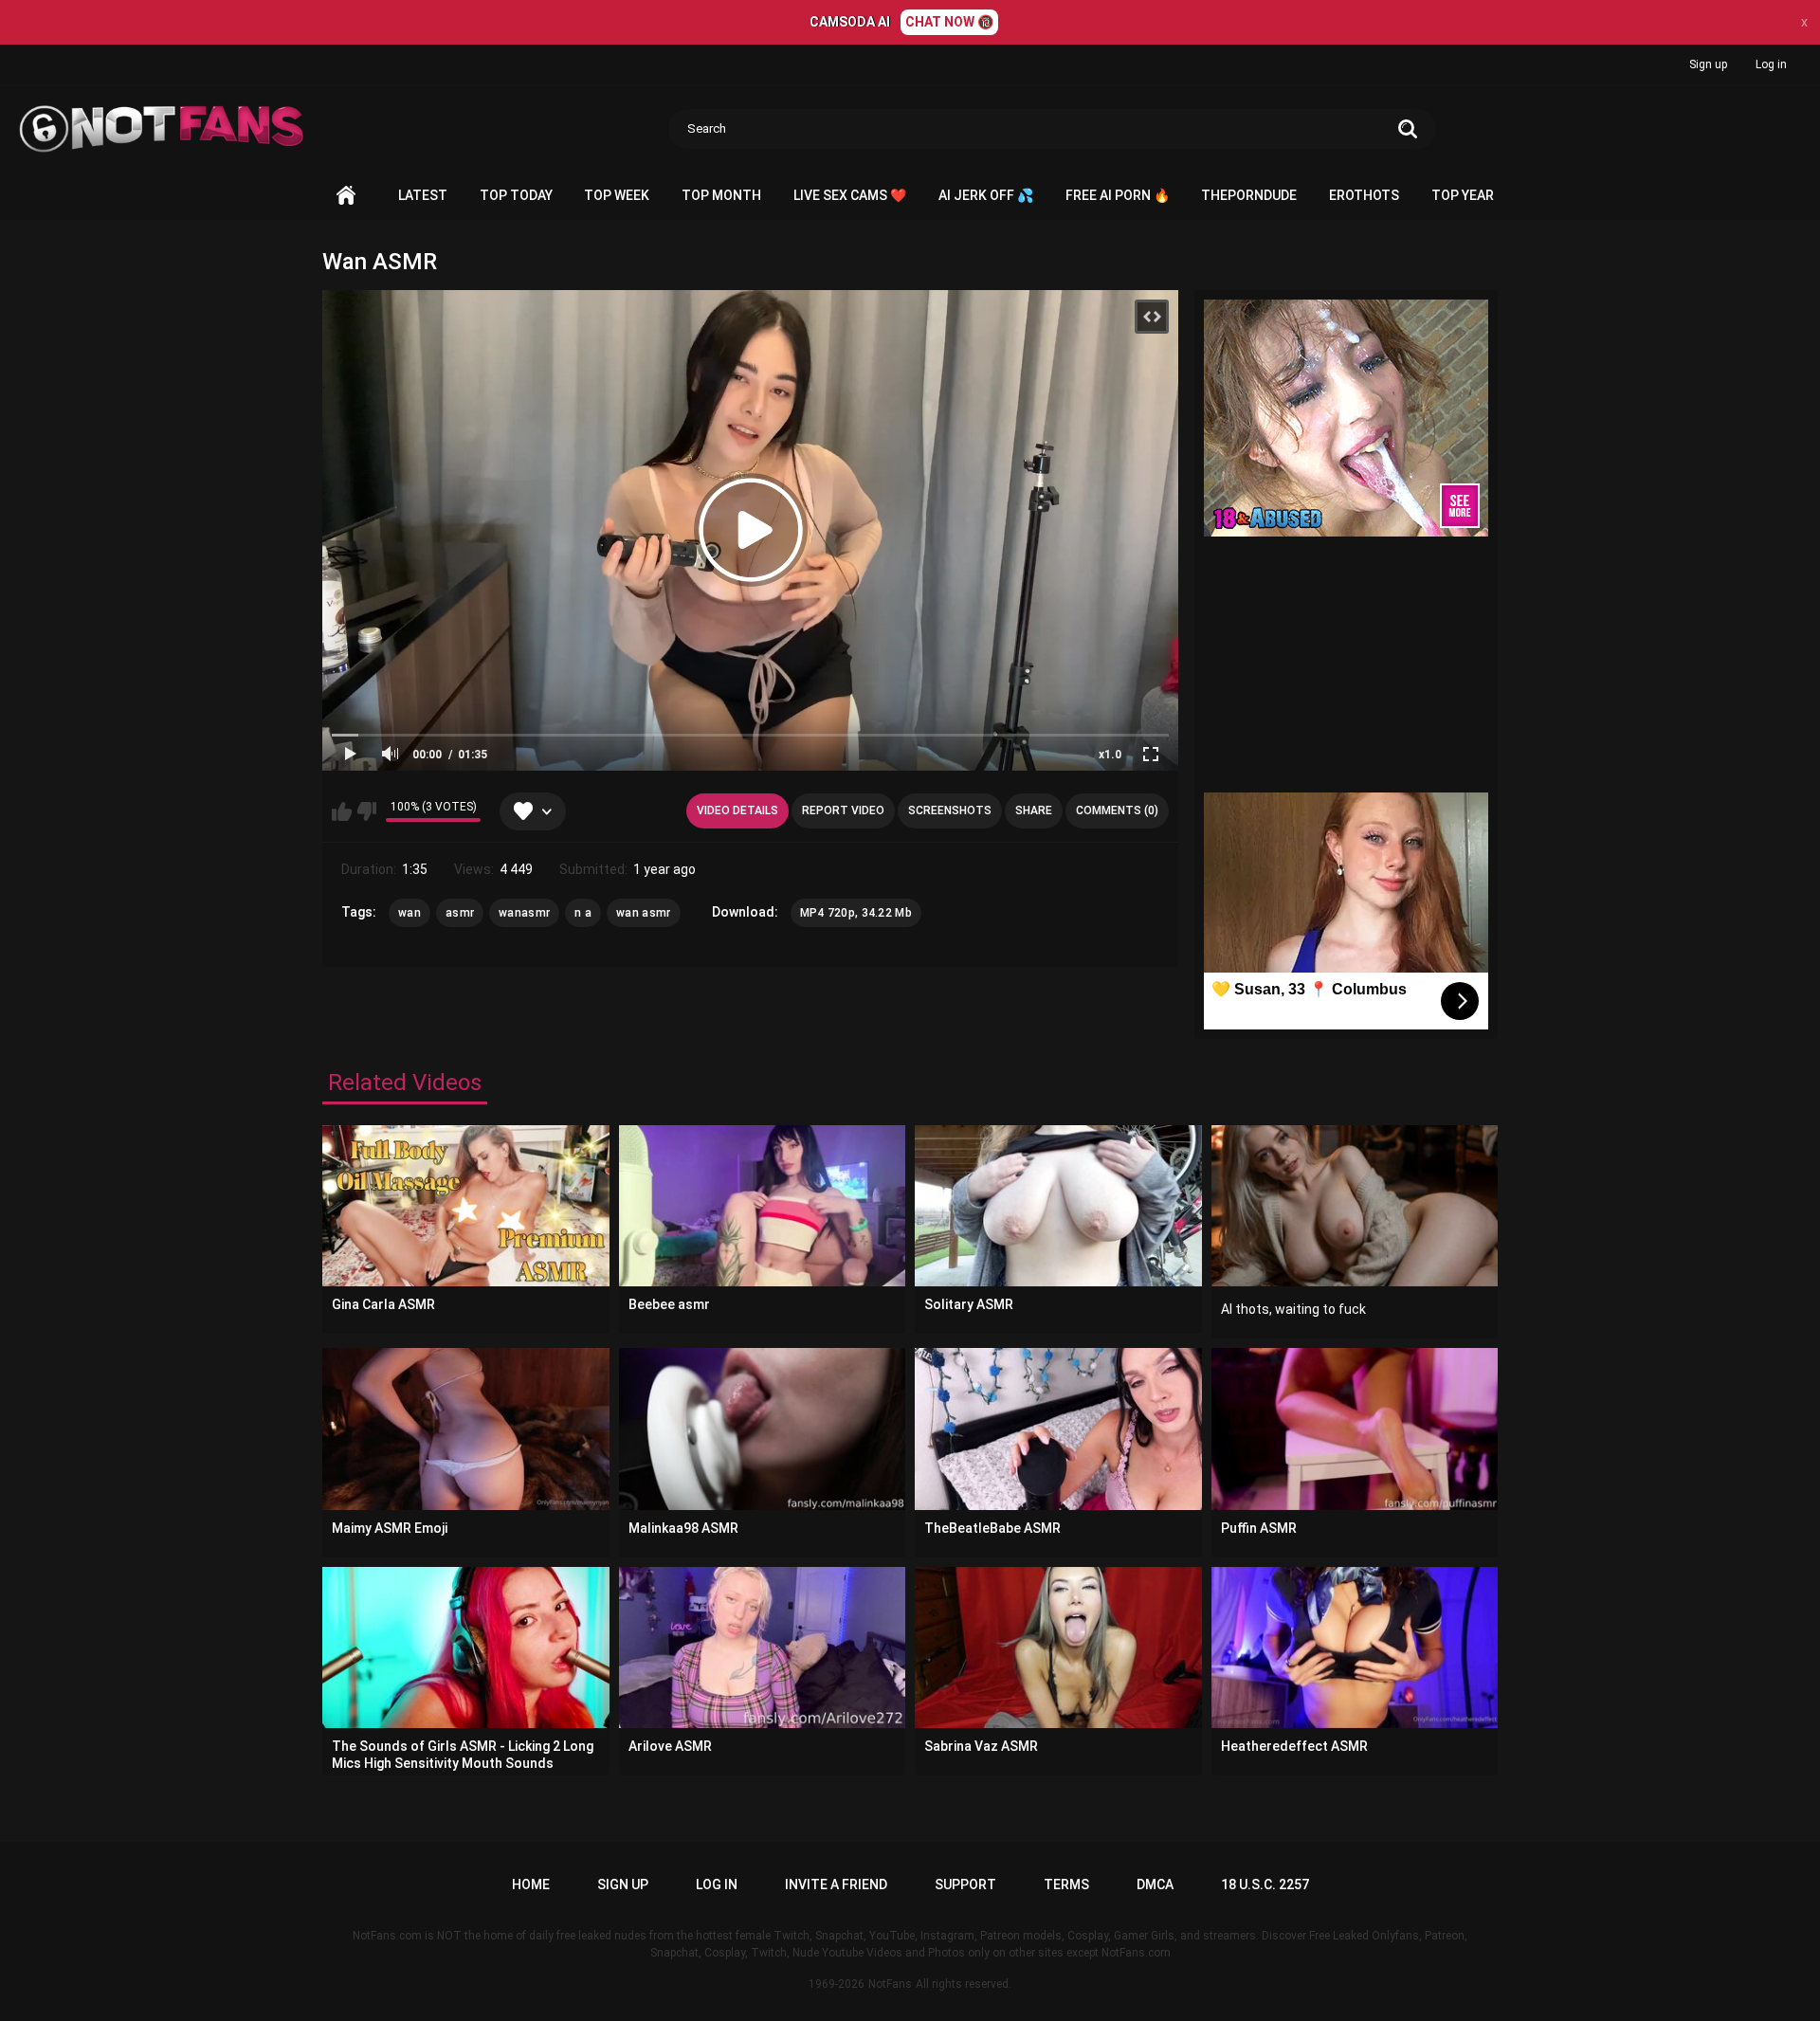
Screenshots (950, 810)
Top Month (721, 195)
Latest (423, 195)
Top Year (1463, 195)
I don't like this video (366, 811)
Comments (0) (1117, 810)
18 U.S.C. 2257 (1265, 1884)
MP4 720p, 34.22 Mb (856, 913)
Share (1034, 810)
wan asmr (643, 913)
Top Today (516, 195)
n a (583, 913)
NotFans (890, 1984)
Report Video (843, 810)
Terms (1066, 1884)
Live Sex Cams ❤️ (850, 195)
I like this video (342, 811)
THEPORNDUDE (1249, 195)
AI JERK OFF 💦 (986, 195)
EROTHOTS (1364, 195)
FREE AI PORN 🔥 (1118, 195)
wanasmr (524, 913)
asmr (460, 913)
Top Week (617, 195)
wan (409, 913)
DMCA (1155, 1884)
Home (346, 196)
